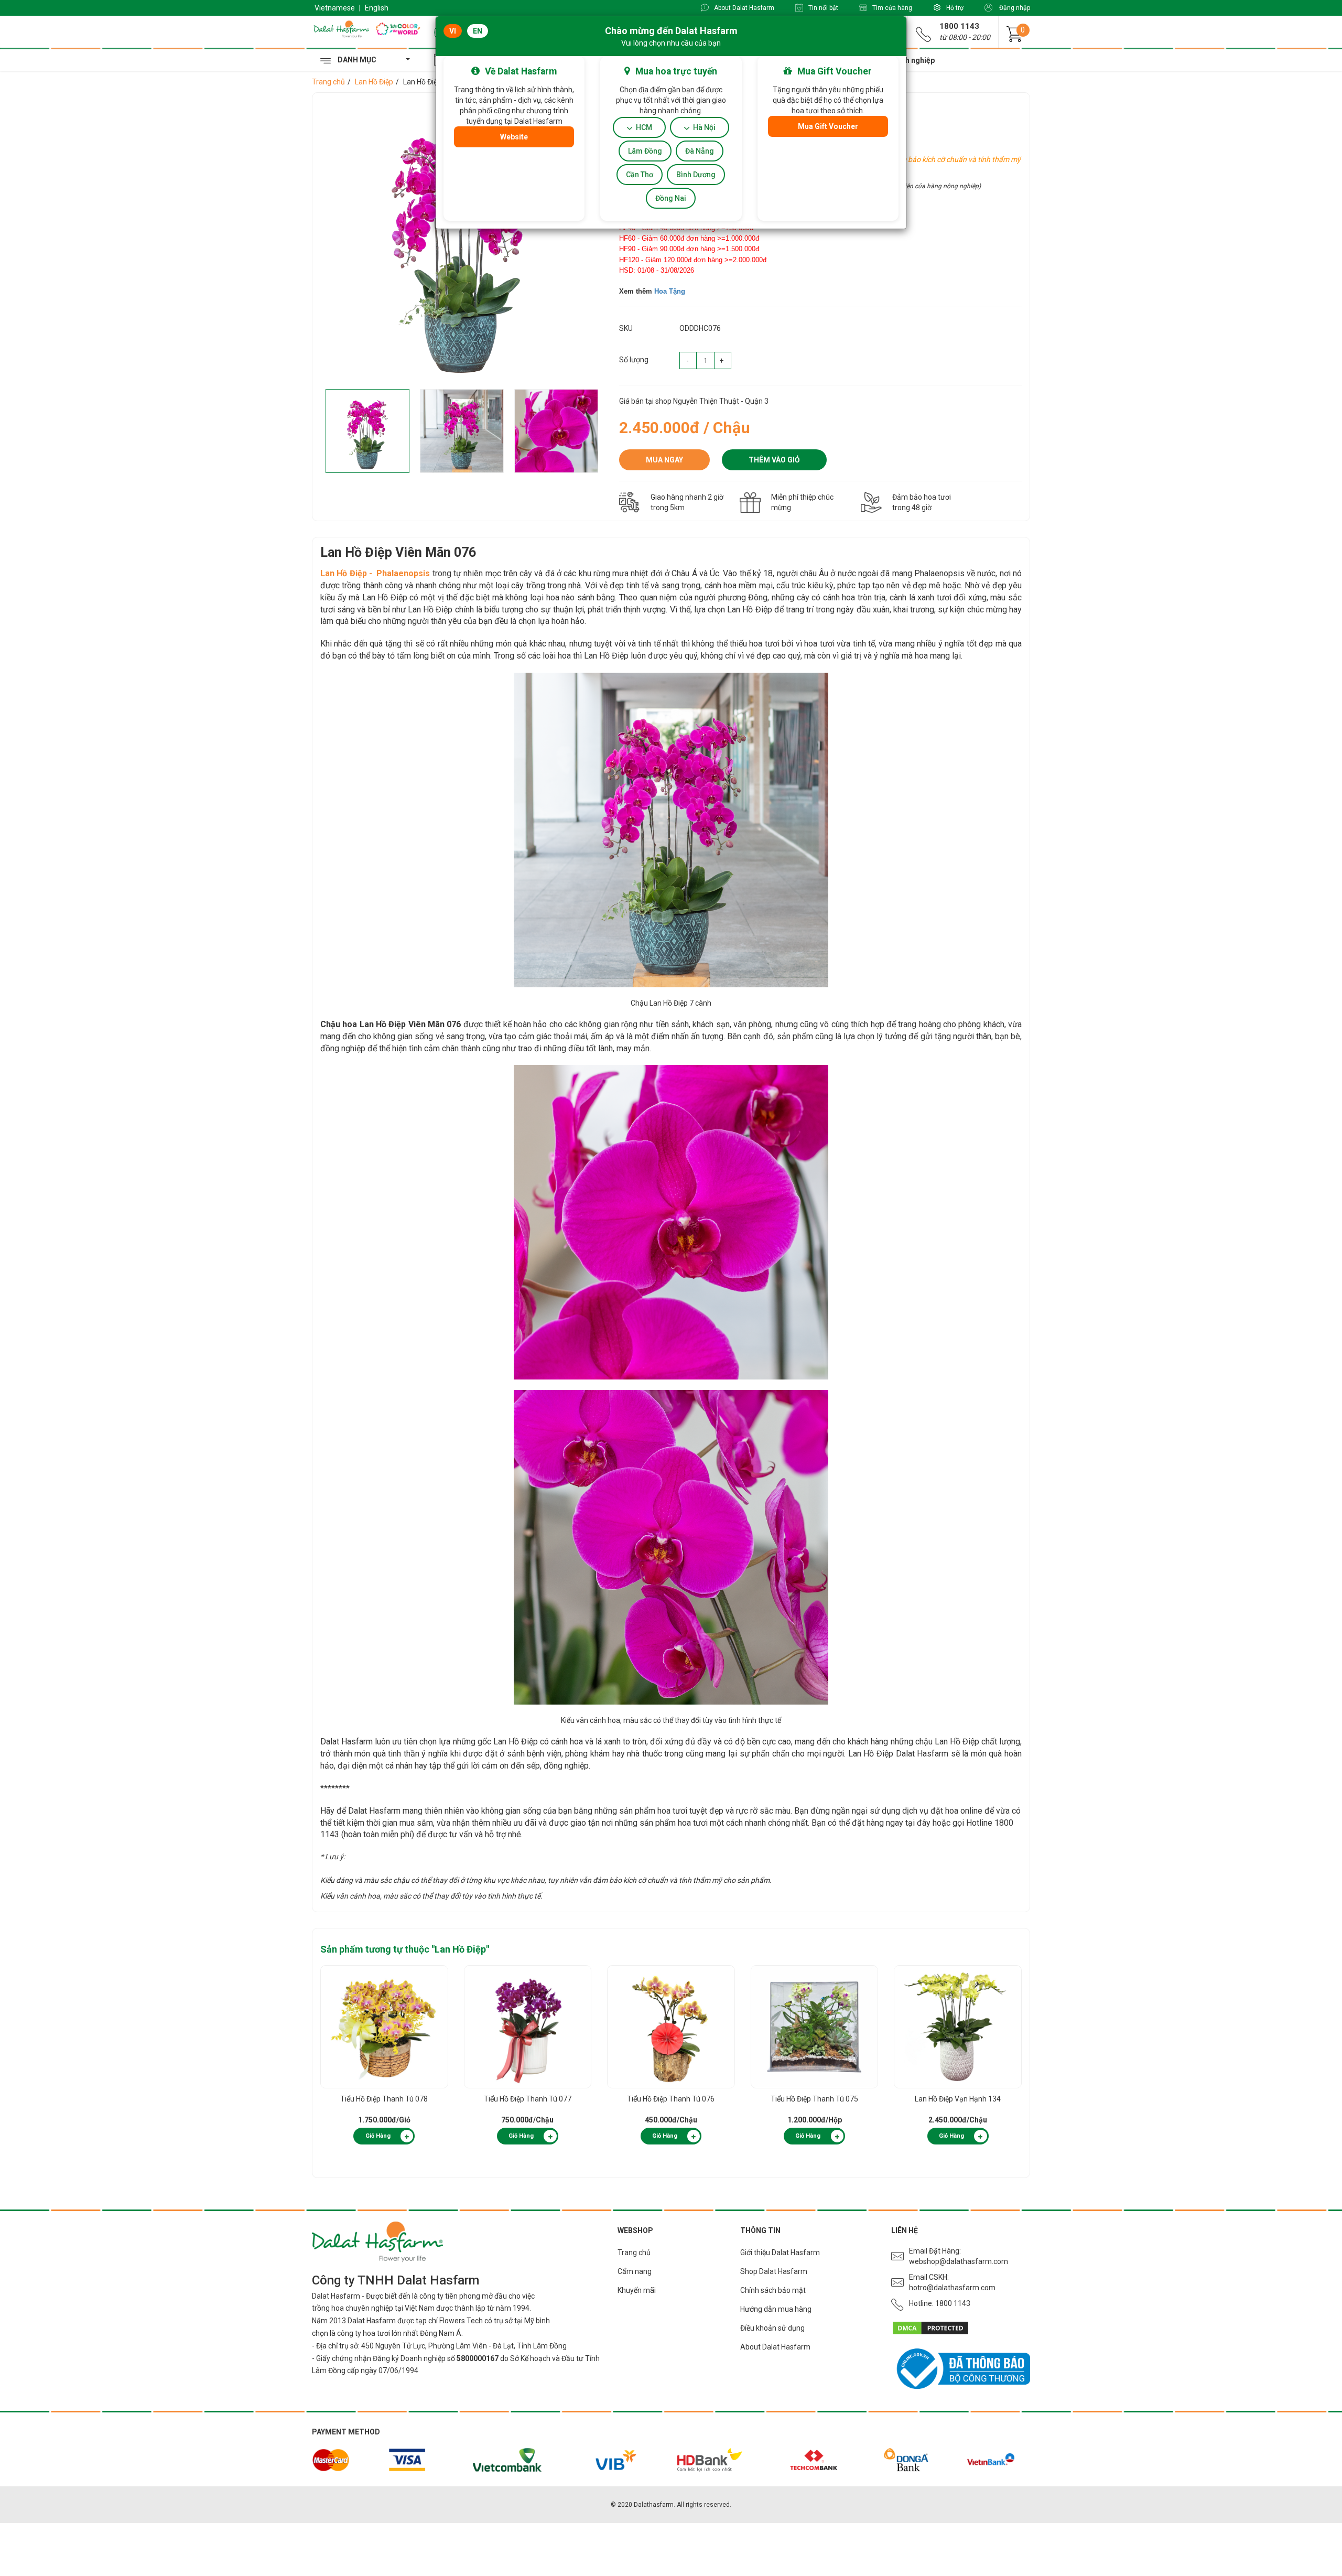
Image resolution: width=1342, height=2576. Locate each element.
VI (453, 31)
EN (478, 31)
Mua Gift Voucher (828, 126)
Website (514, 137)
